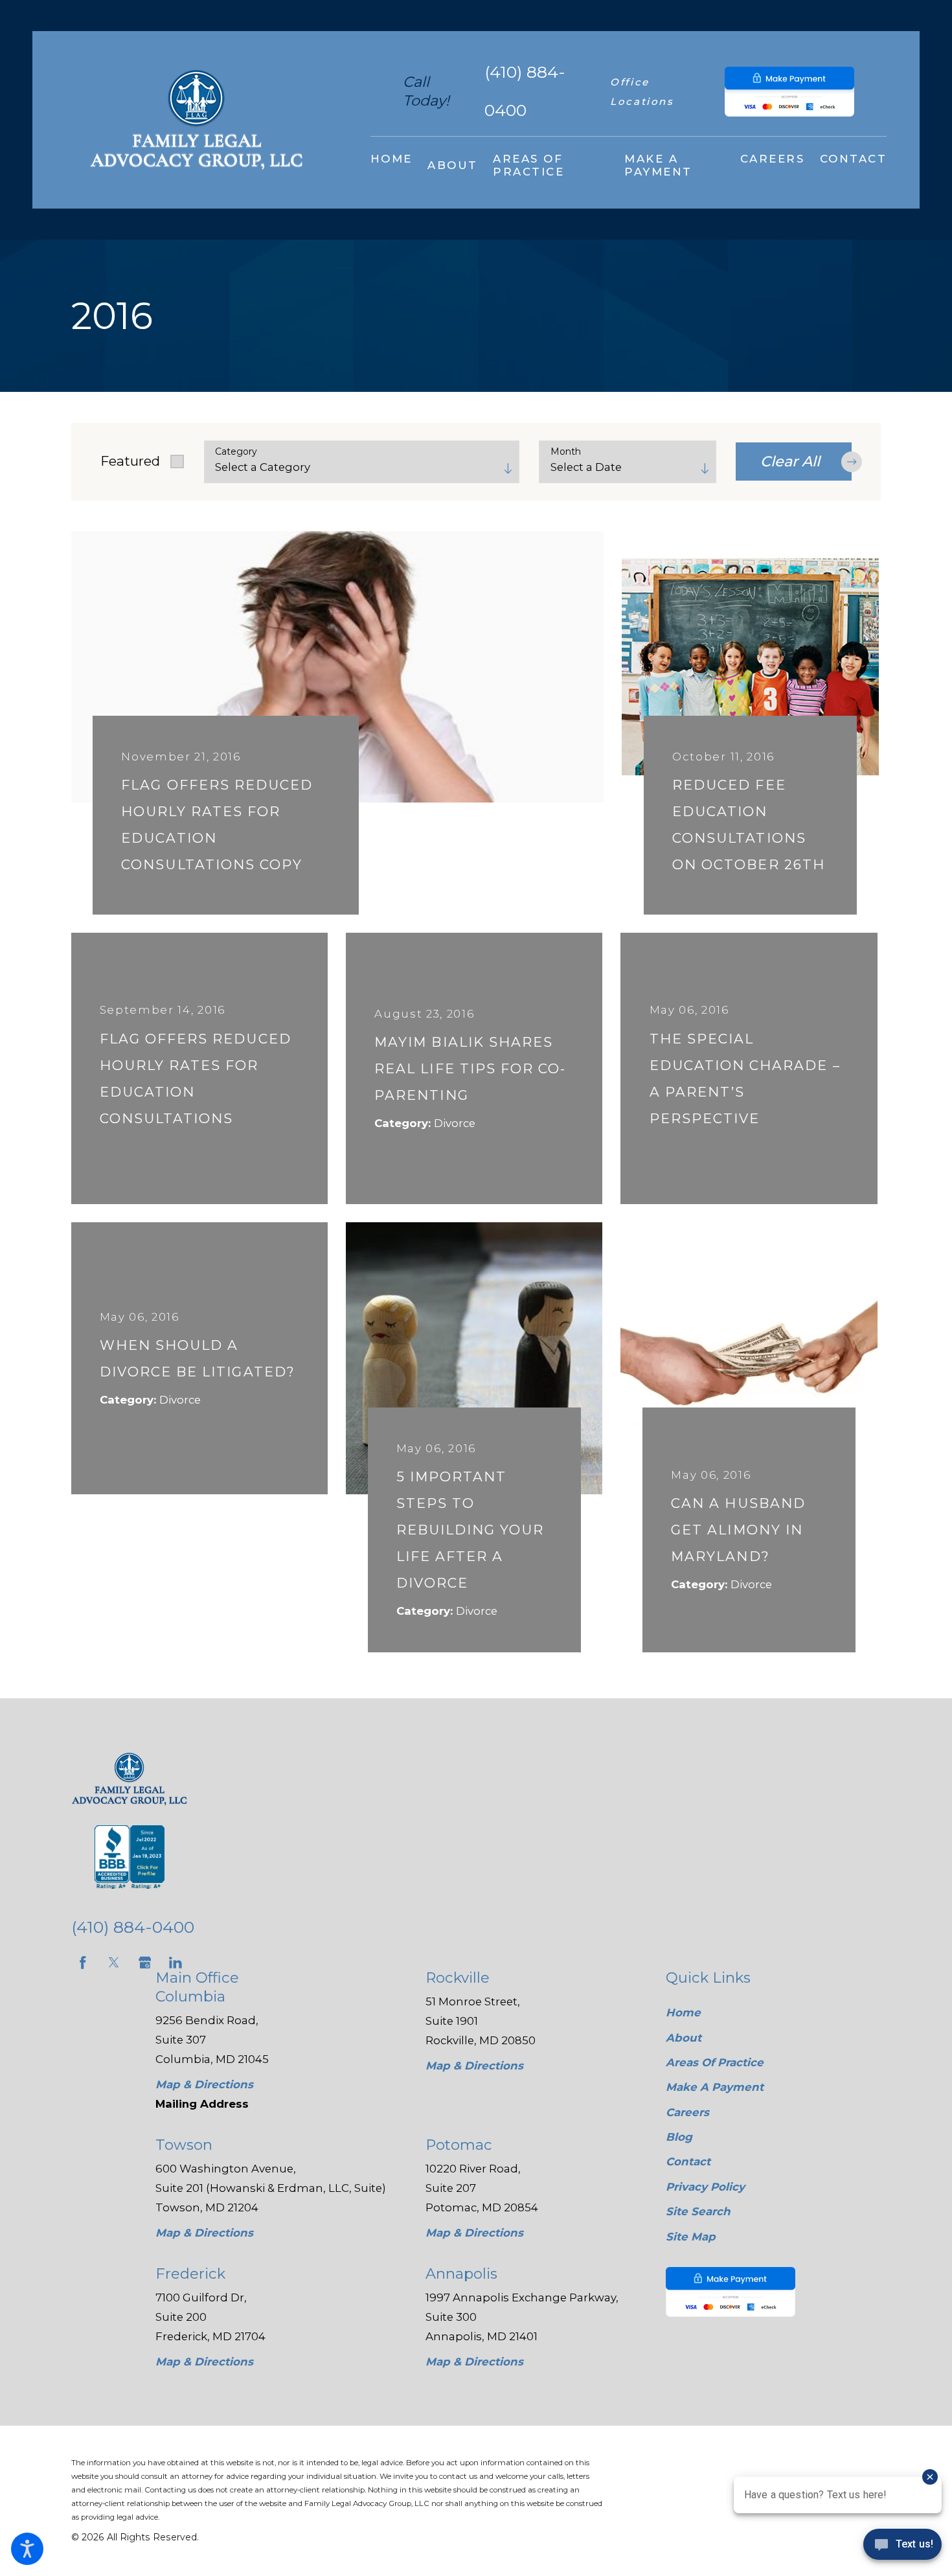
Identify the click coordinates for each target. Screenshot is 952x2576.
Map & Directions (204, 2084)
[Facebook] (83, 1963)
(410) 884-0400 (525, 91)
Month (566, 452)
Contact (688, 2161)
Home (683, 2012)
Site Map (691, 2237)
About (684, 2038)
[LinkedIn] (176, 1963)
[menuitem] (391, 165)
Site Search (698, 2211)
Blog (679, 2137)
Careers (687, 2112)
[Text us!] (902, 2548)
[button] (27, 2549)
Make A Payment (715, 2087)
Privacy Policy (705, 2187)
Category (236, 452)
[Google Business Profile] (145, 1963)
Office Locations (642, 92)
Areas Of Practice (715, 2062)
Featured (130, 461)
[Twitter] (114, 1963)
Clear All (790, 461)
